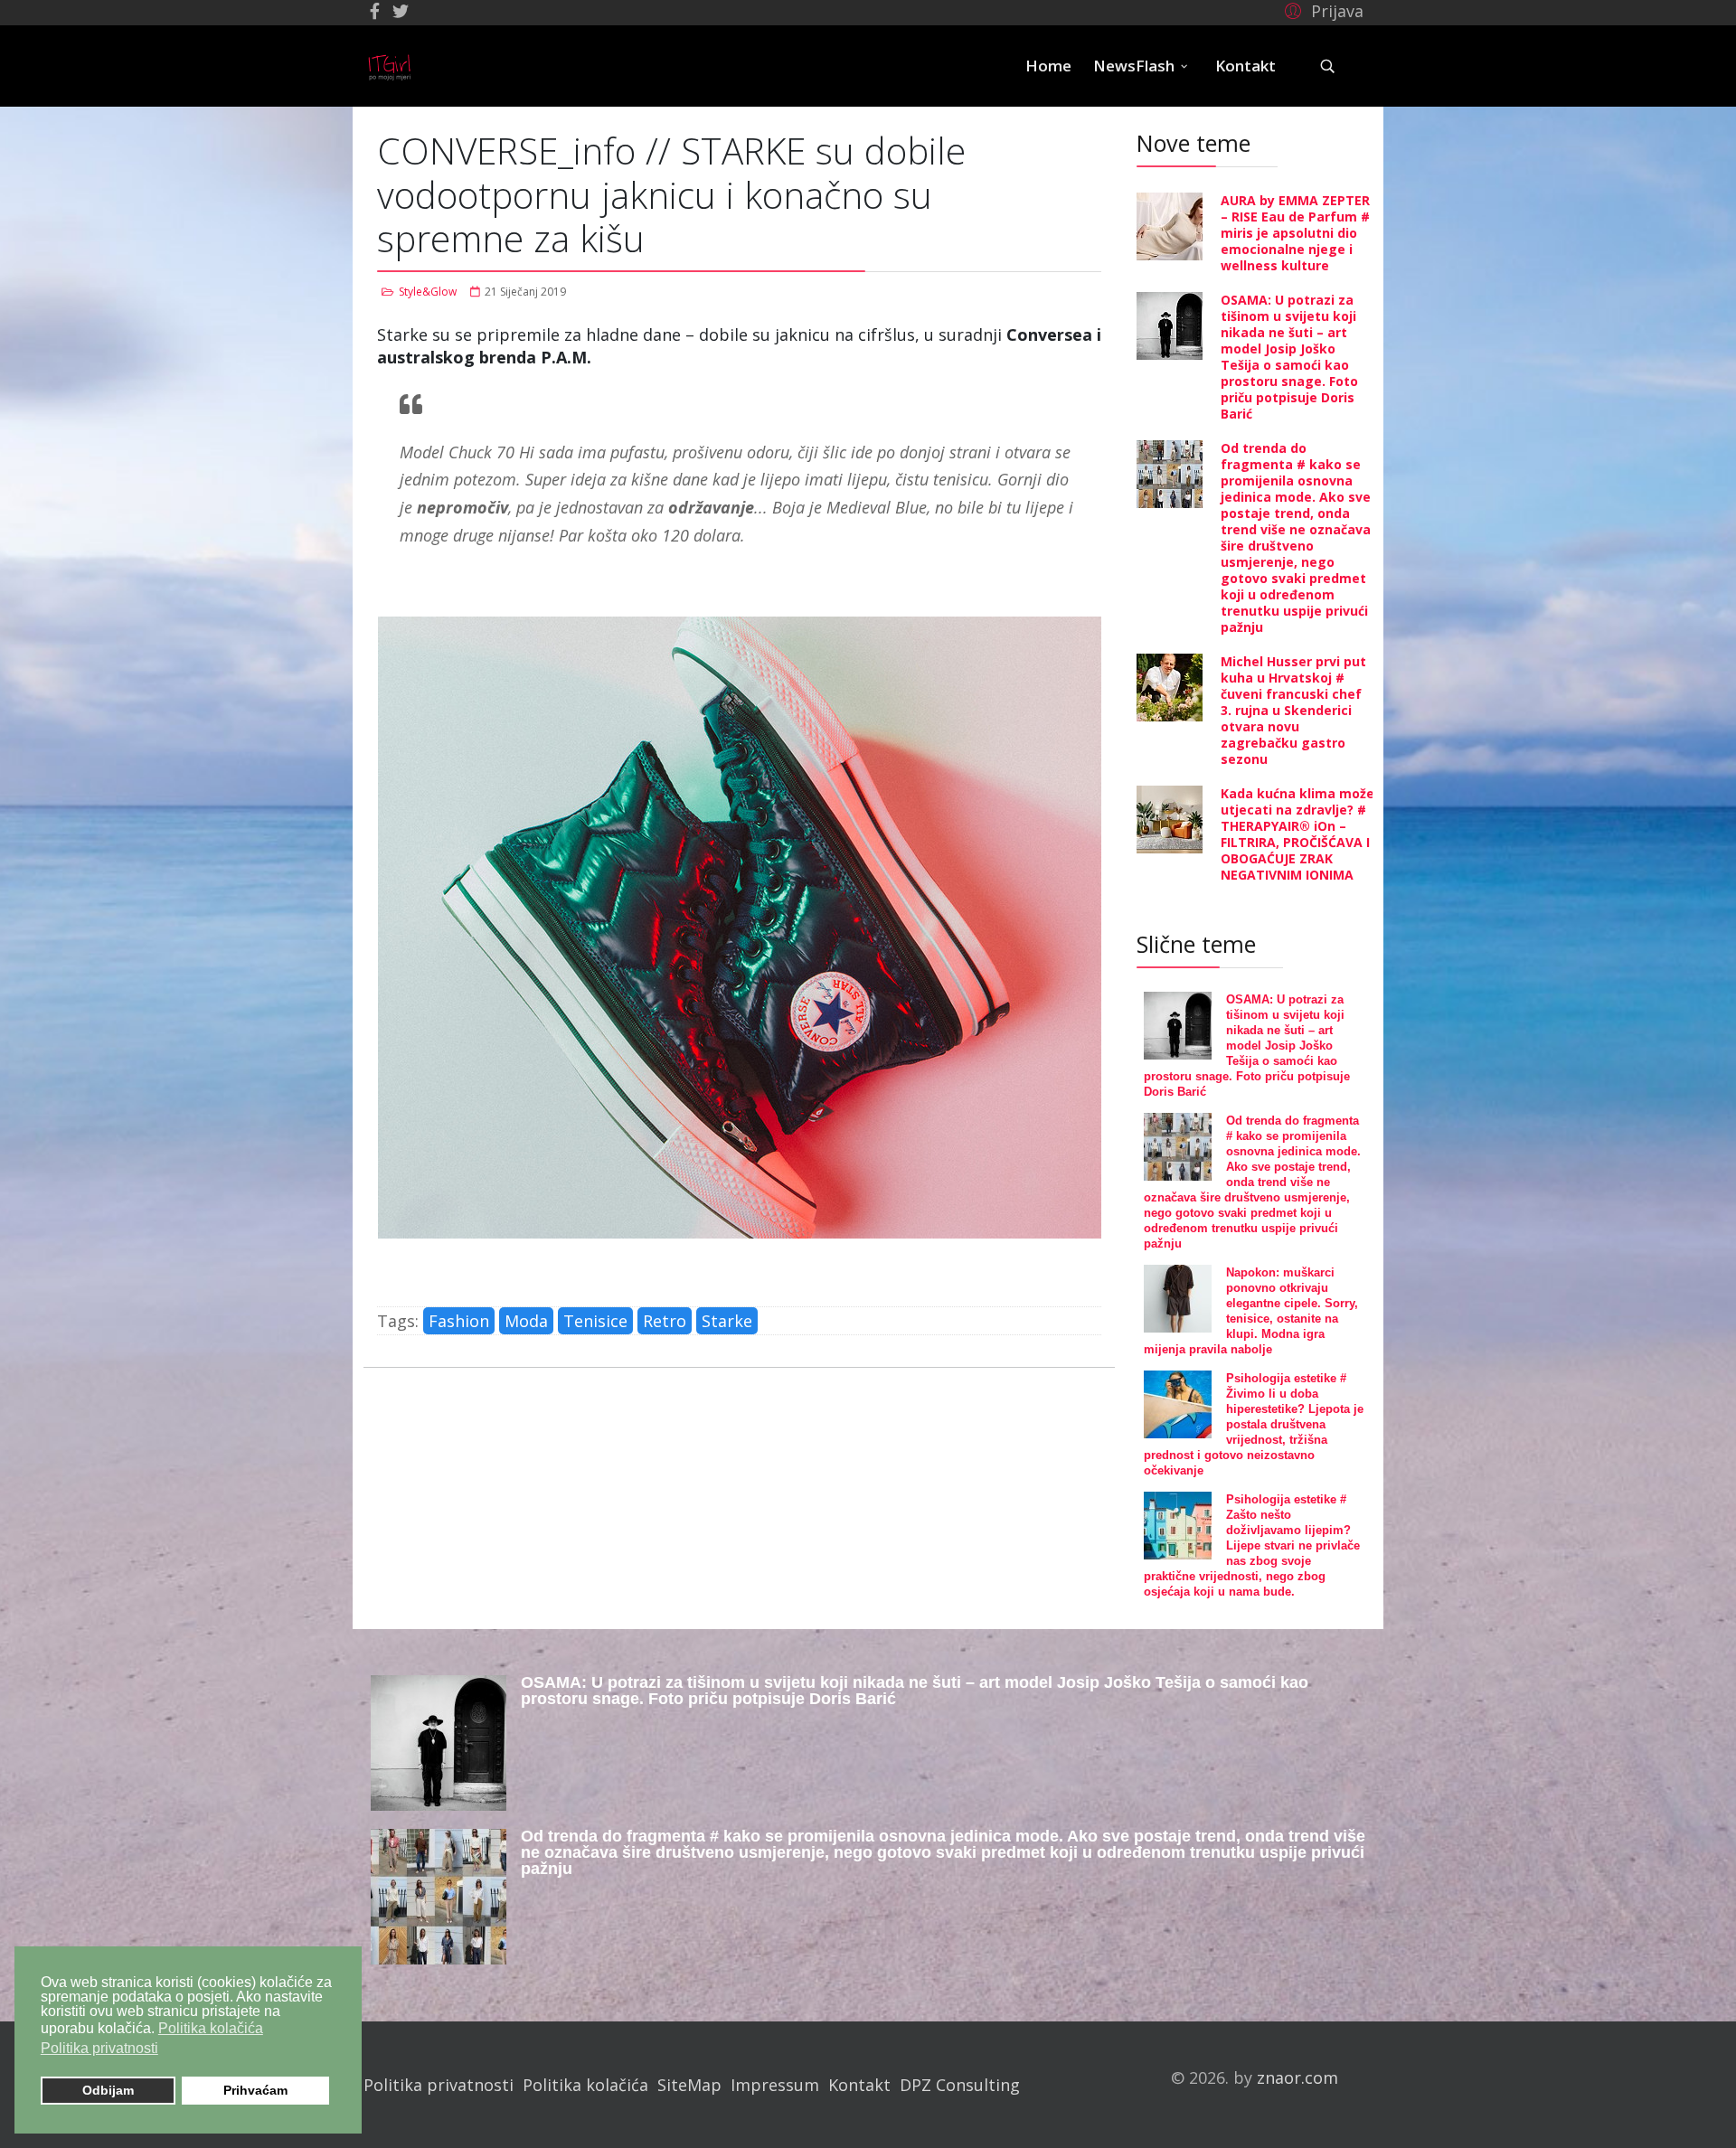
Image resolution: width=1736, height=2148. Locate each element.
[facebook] (375, 11)
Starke (727, 1321)
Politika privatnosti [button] (99, 2048)
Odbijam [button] (108, 2090)
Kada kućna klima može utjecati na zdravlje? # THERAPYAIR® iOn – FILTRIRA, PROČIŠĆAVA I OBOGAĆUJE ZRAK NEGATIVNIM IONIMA (1297, 834)
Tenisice (595, 1321)
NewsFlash (1134, 66)
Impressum (775, 2085)
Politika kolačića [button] (211, 2028)
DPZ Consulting (960, 2085)
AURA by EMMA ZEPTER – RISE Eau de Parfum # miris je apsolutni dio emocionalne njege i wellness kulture (1295, 233)
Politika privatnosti (439, 2085)
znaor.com (1297, 2077)
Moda (526, 1321)
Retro (665, 1321)
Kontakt (1245, 66)
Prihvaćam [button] (255, 2090)
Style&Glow (428, 292)
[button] (1321, 10)
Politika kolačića (585, 2085)
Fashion (459, 1321)
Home (1048, 66)
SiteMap (689, 2085)
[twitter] (401, 11)
